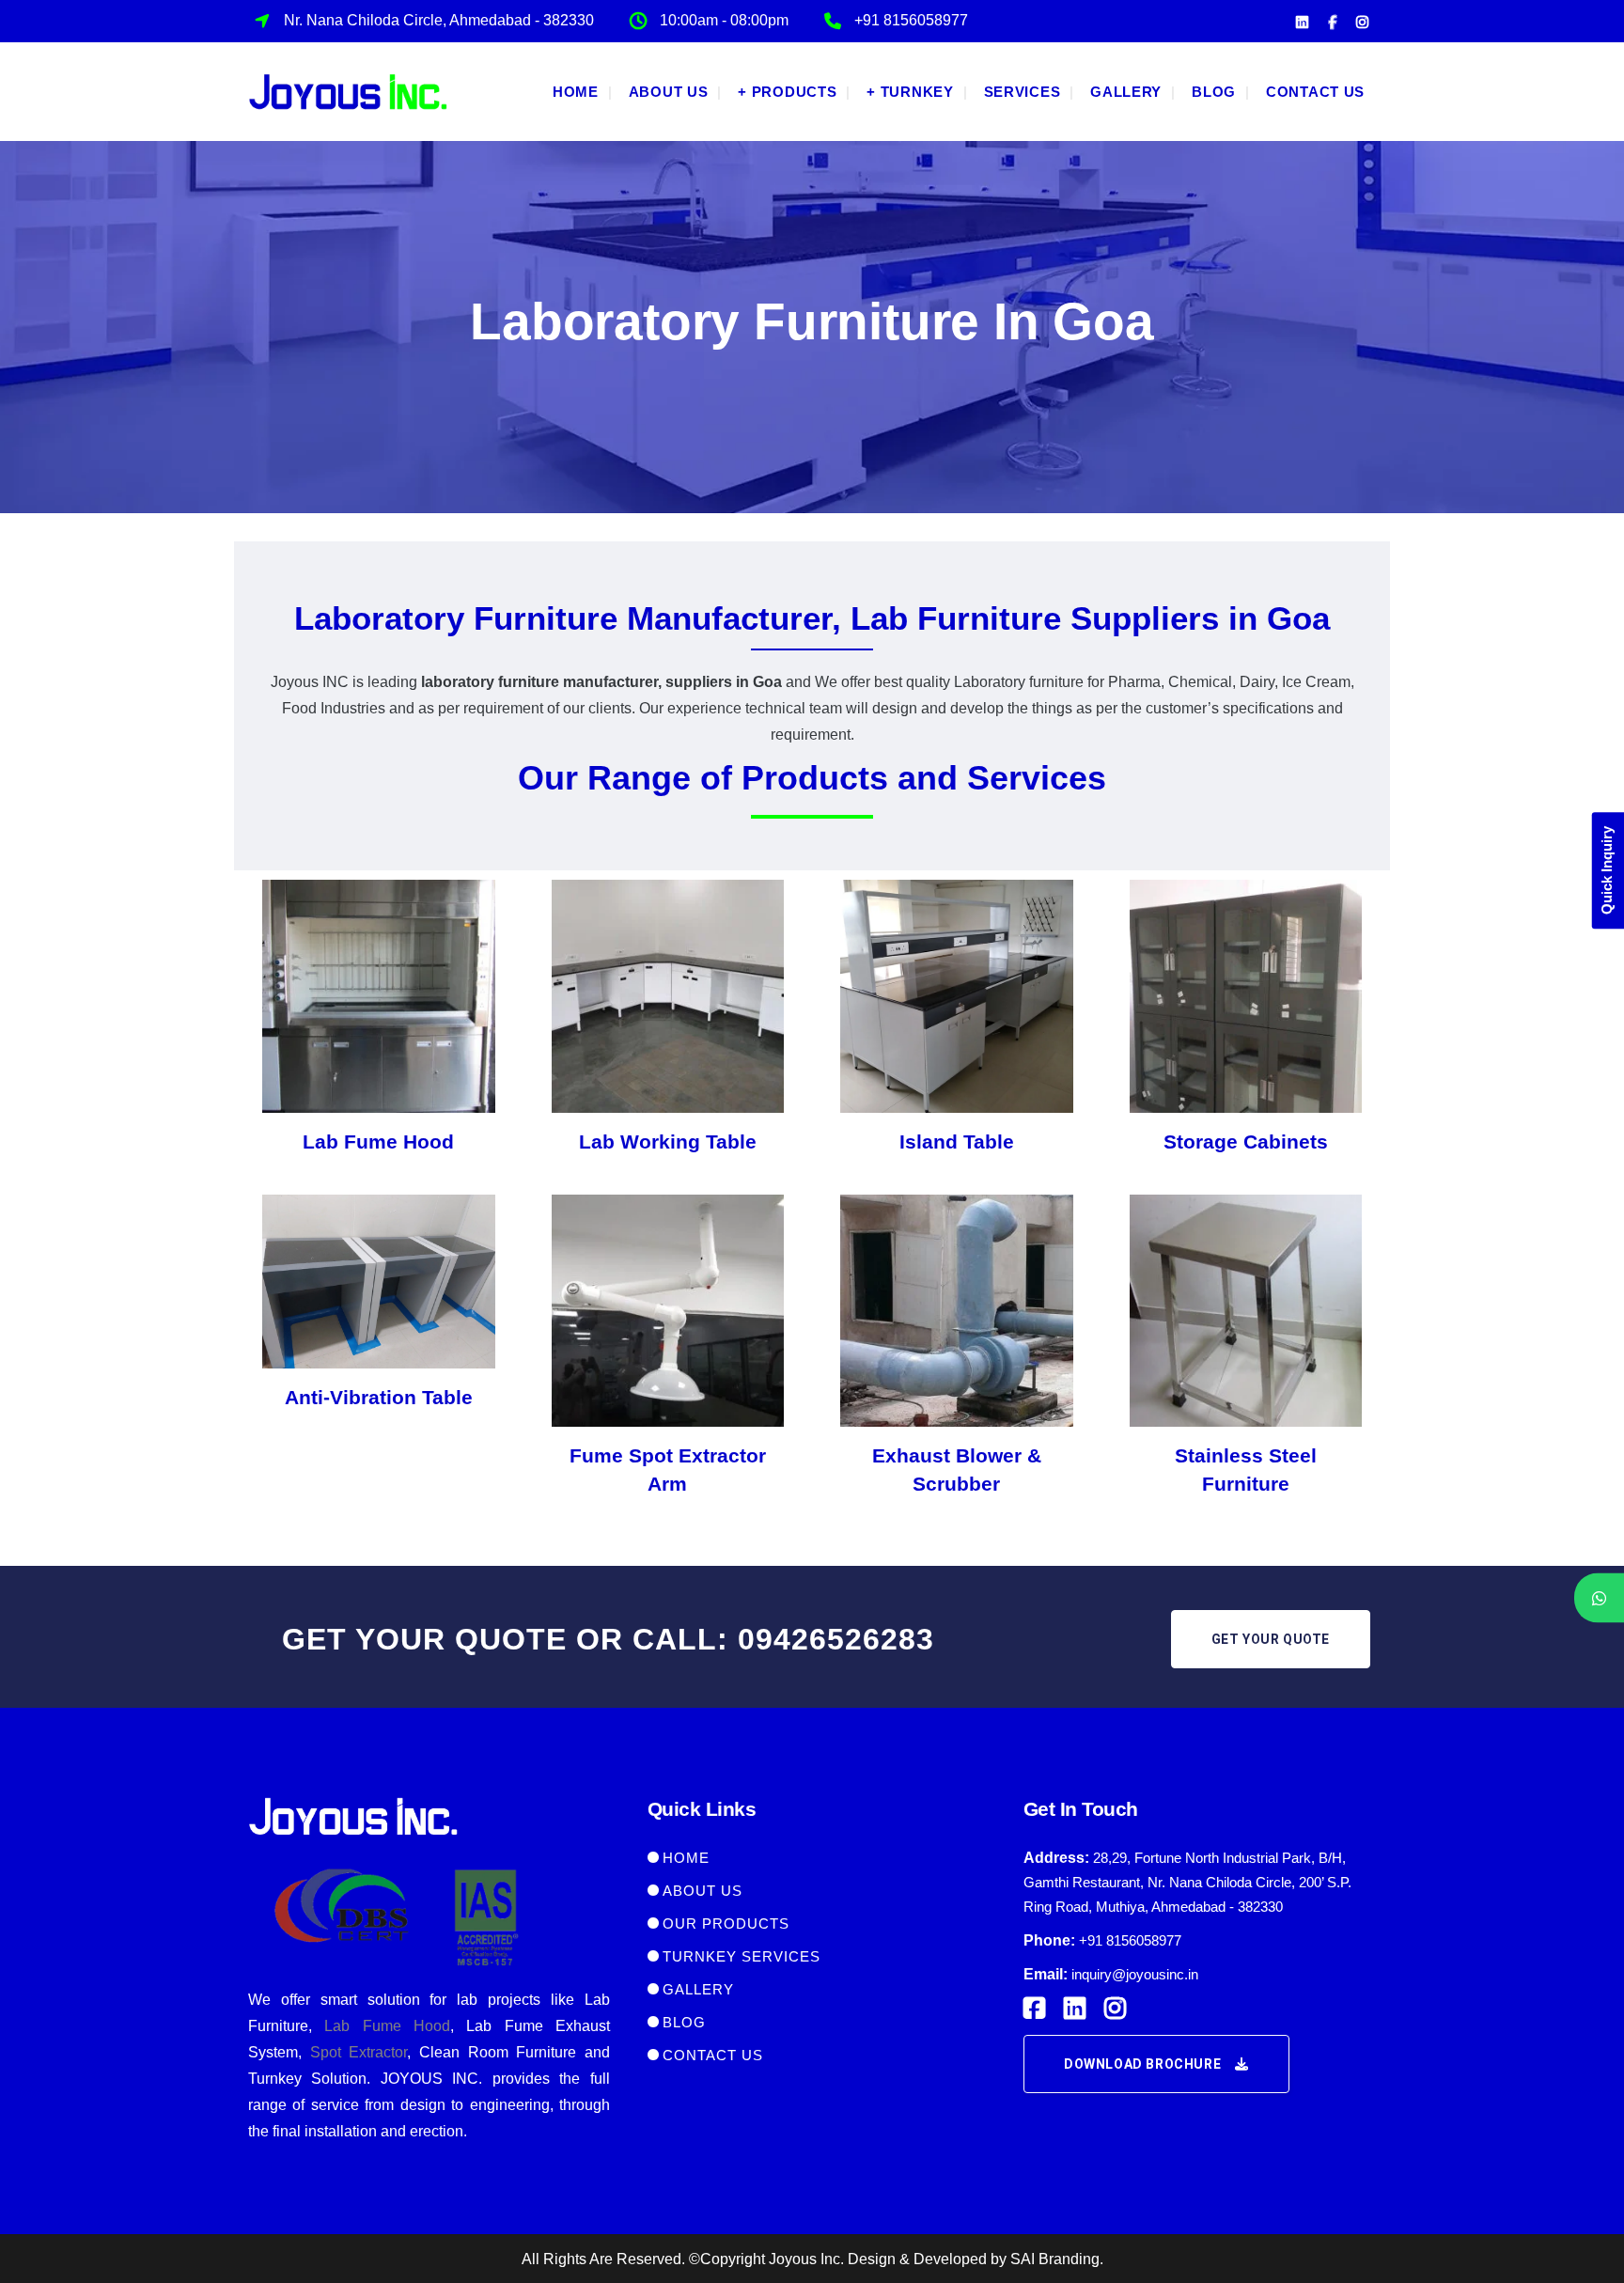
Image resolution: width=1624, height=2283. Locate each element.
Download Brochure (1142, 2064)
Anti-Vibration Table (379, 1398)
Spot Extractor (359, 2052)
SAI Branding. (1057, 2259)
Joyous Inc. (806, 2259)
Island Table (957, 1142)
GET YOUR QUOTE (1271, 1639)
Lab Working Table (668, 1142)
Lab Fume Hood (378, 1142)
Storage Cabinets (1246, 1142)
